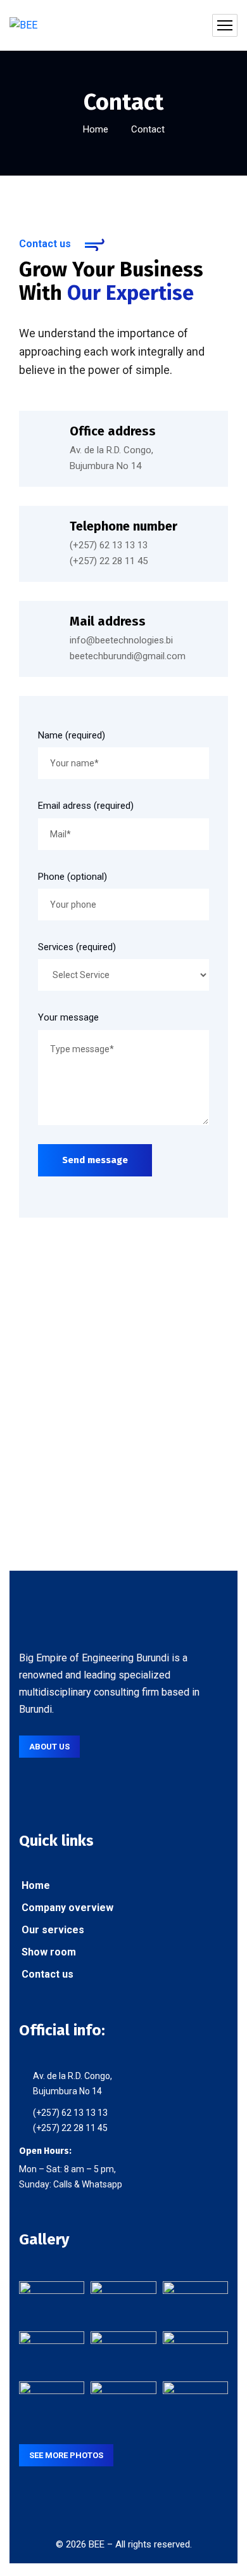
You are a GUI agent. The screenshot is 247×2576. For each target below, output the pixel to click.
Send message (95, 1160)
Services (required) (77, 947)
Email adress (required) (86, 806)
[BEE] (23, 26)
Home (96, 129)
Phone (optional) (73, 877)
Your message (68, 1017)
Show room (47, 1952)
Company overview (66, 1908)
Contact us (46, 1974)
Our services (52, 1930)
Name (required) (72, 735)
